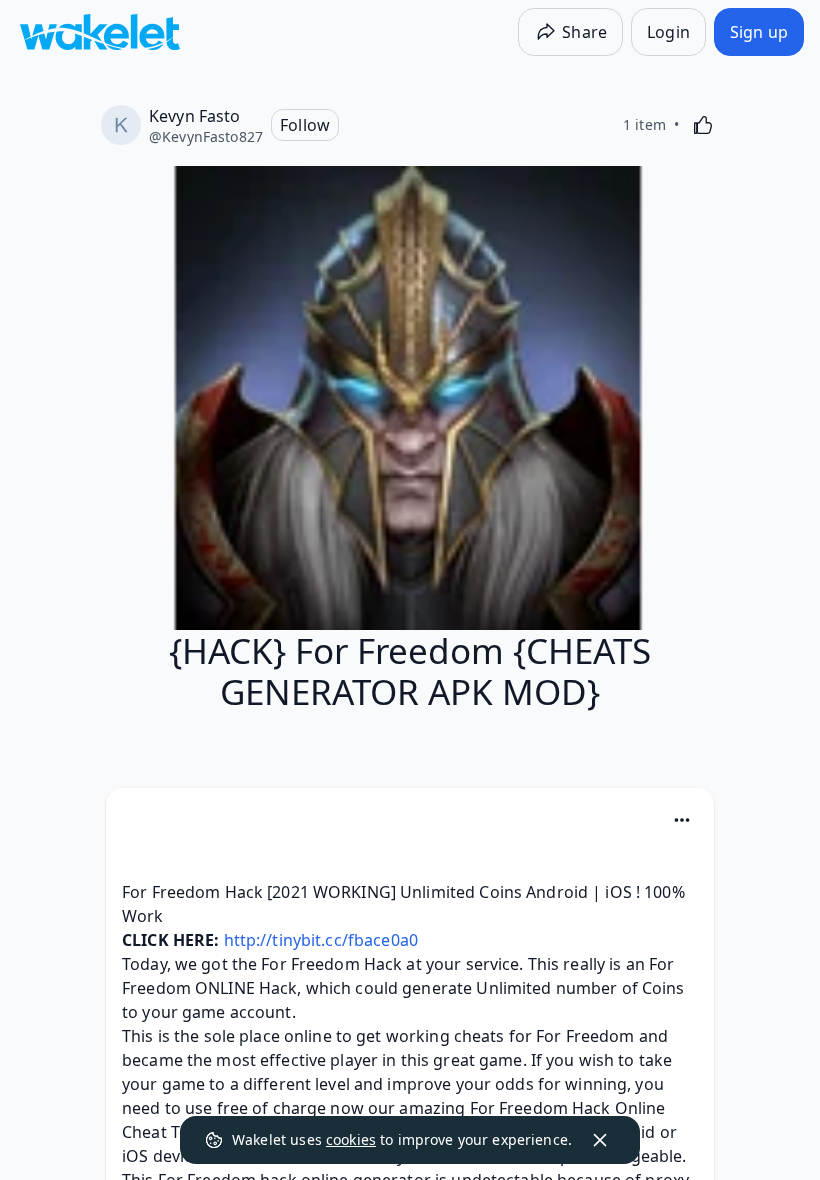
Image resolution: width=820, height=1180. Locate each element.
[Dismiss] (600, 1140)
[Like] (703, 125)
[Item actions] (682, 820)
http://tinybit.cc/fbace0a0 (321, 940)
